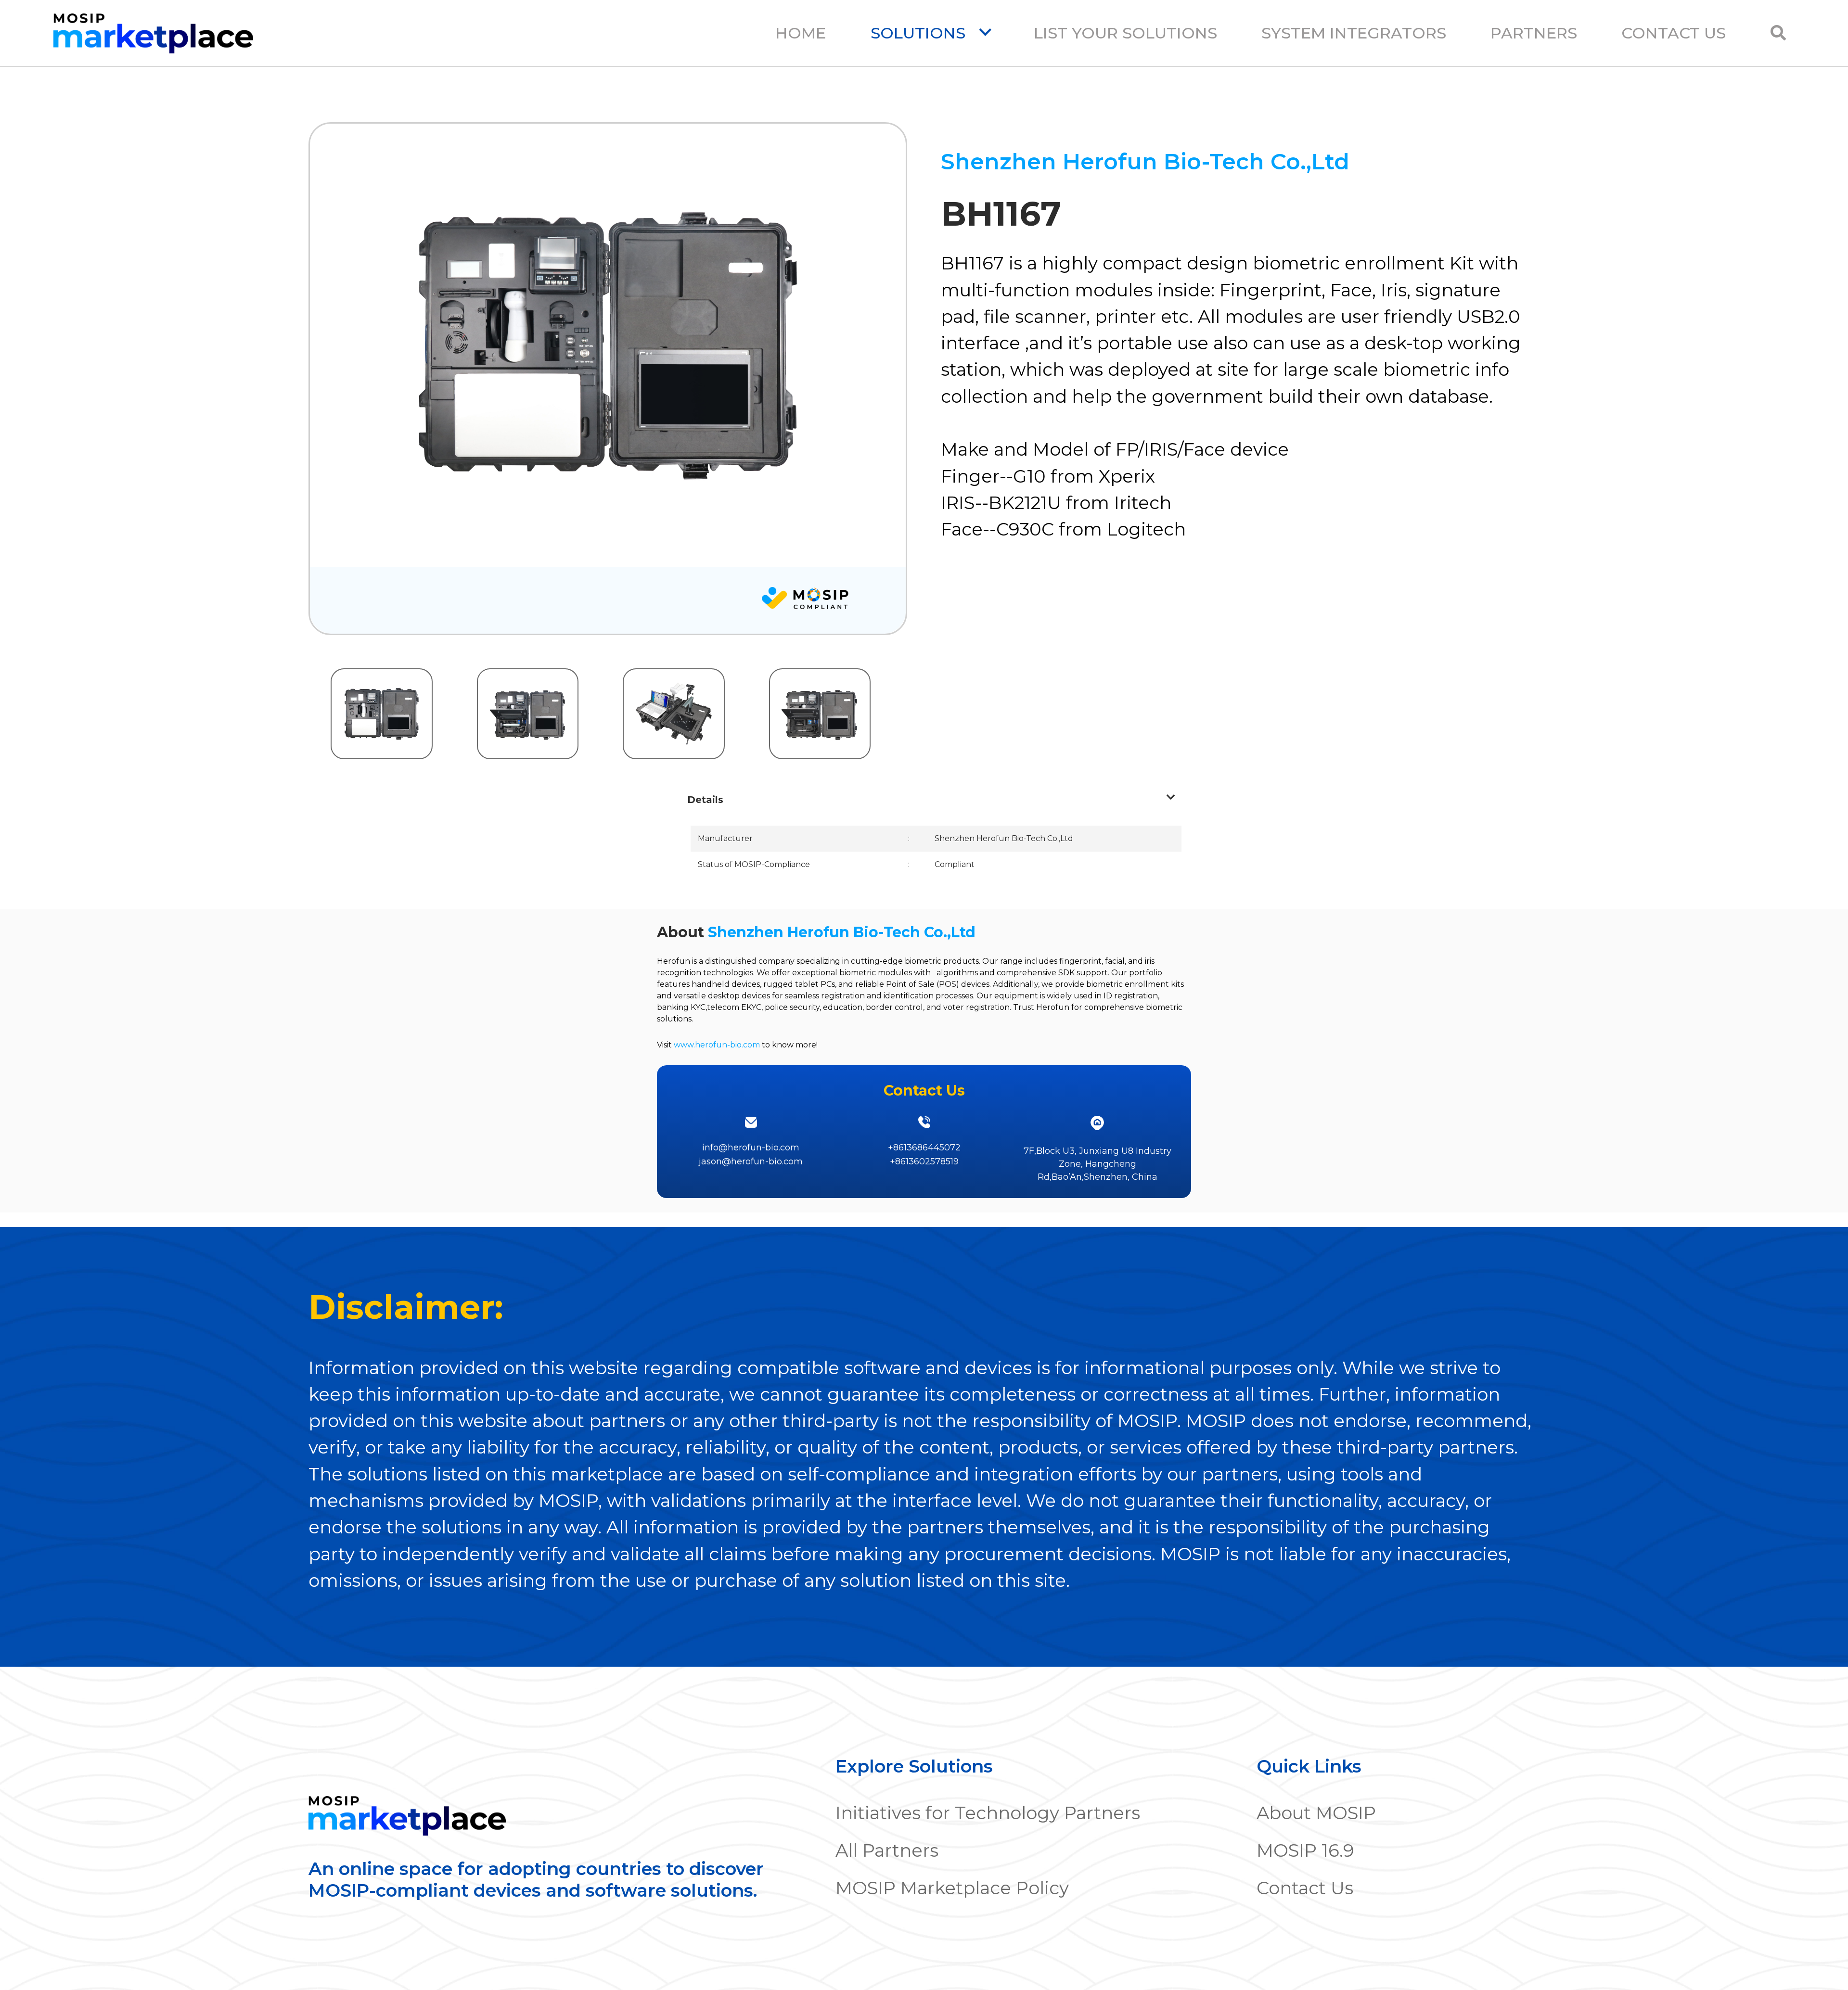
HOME (801, 33)
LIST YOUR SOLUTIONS (1125, 33)
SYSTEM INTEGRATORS (1354, 33)
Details (705, 800)
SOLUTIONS (920, 33)
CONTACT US (1674, 33)
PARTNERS (1534, 33)
